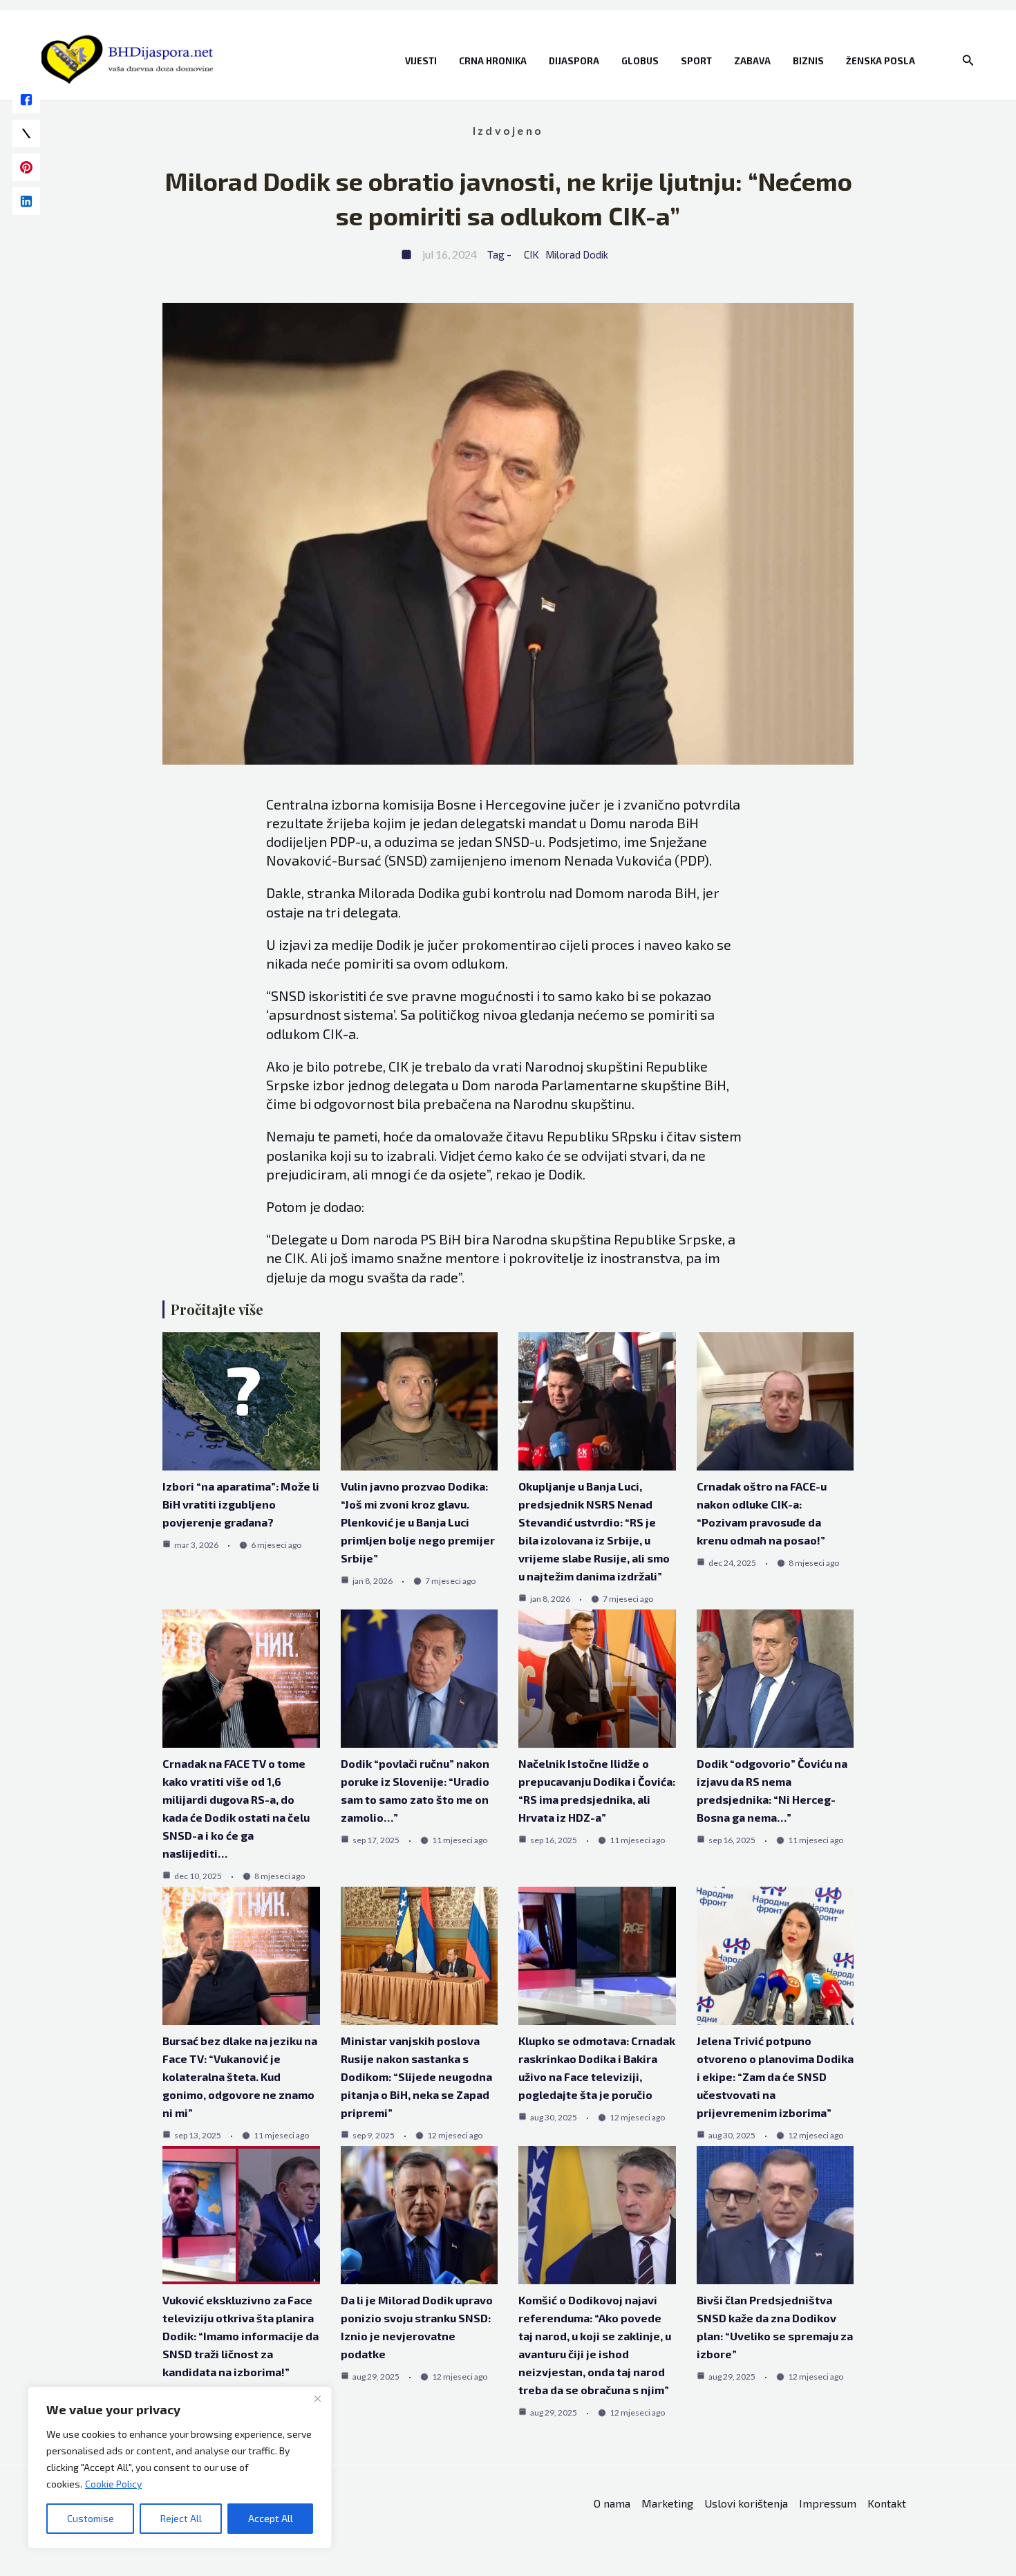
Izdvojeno (508, 130)
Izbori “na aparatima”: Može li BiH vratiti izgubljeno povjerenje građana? (241, 1504)
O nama (612, 2503)
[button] (968, 60)
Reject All (181, 2518)
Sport (696, 61)
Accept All (271, 2518)
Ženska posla (881, 61)
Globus (640, 61)
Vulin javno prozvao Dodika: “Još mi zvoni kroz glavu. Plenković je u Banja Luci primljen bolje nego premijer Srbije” (418, 1522)
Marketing (667, 2503)
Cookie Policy (113, 2484)
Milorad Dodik (577, 254)
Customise (91, 2518)
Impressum (828, 2503)
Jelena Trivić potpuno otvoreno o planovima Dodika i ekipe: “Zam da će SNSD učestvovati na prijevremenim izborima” (775, 2076)
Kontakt (887, 2503)
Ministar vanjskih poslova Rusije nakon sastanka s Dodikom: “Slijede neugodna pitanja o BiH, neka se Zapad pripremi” (416, 2076)
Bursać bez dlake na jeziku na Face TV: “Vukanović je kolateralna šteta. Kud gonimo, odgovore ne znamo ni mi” (240, 2076)
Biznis (808, 61)
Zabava (752, 61)
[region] (180, 2467)
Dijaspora (574, 61)
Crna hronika (493, 61)
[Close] (317, 2398)
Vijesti (421, 61)
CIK (531, 254)
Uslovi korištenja (746, 2503)
